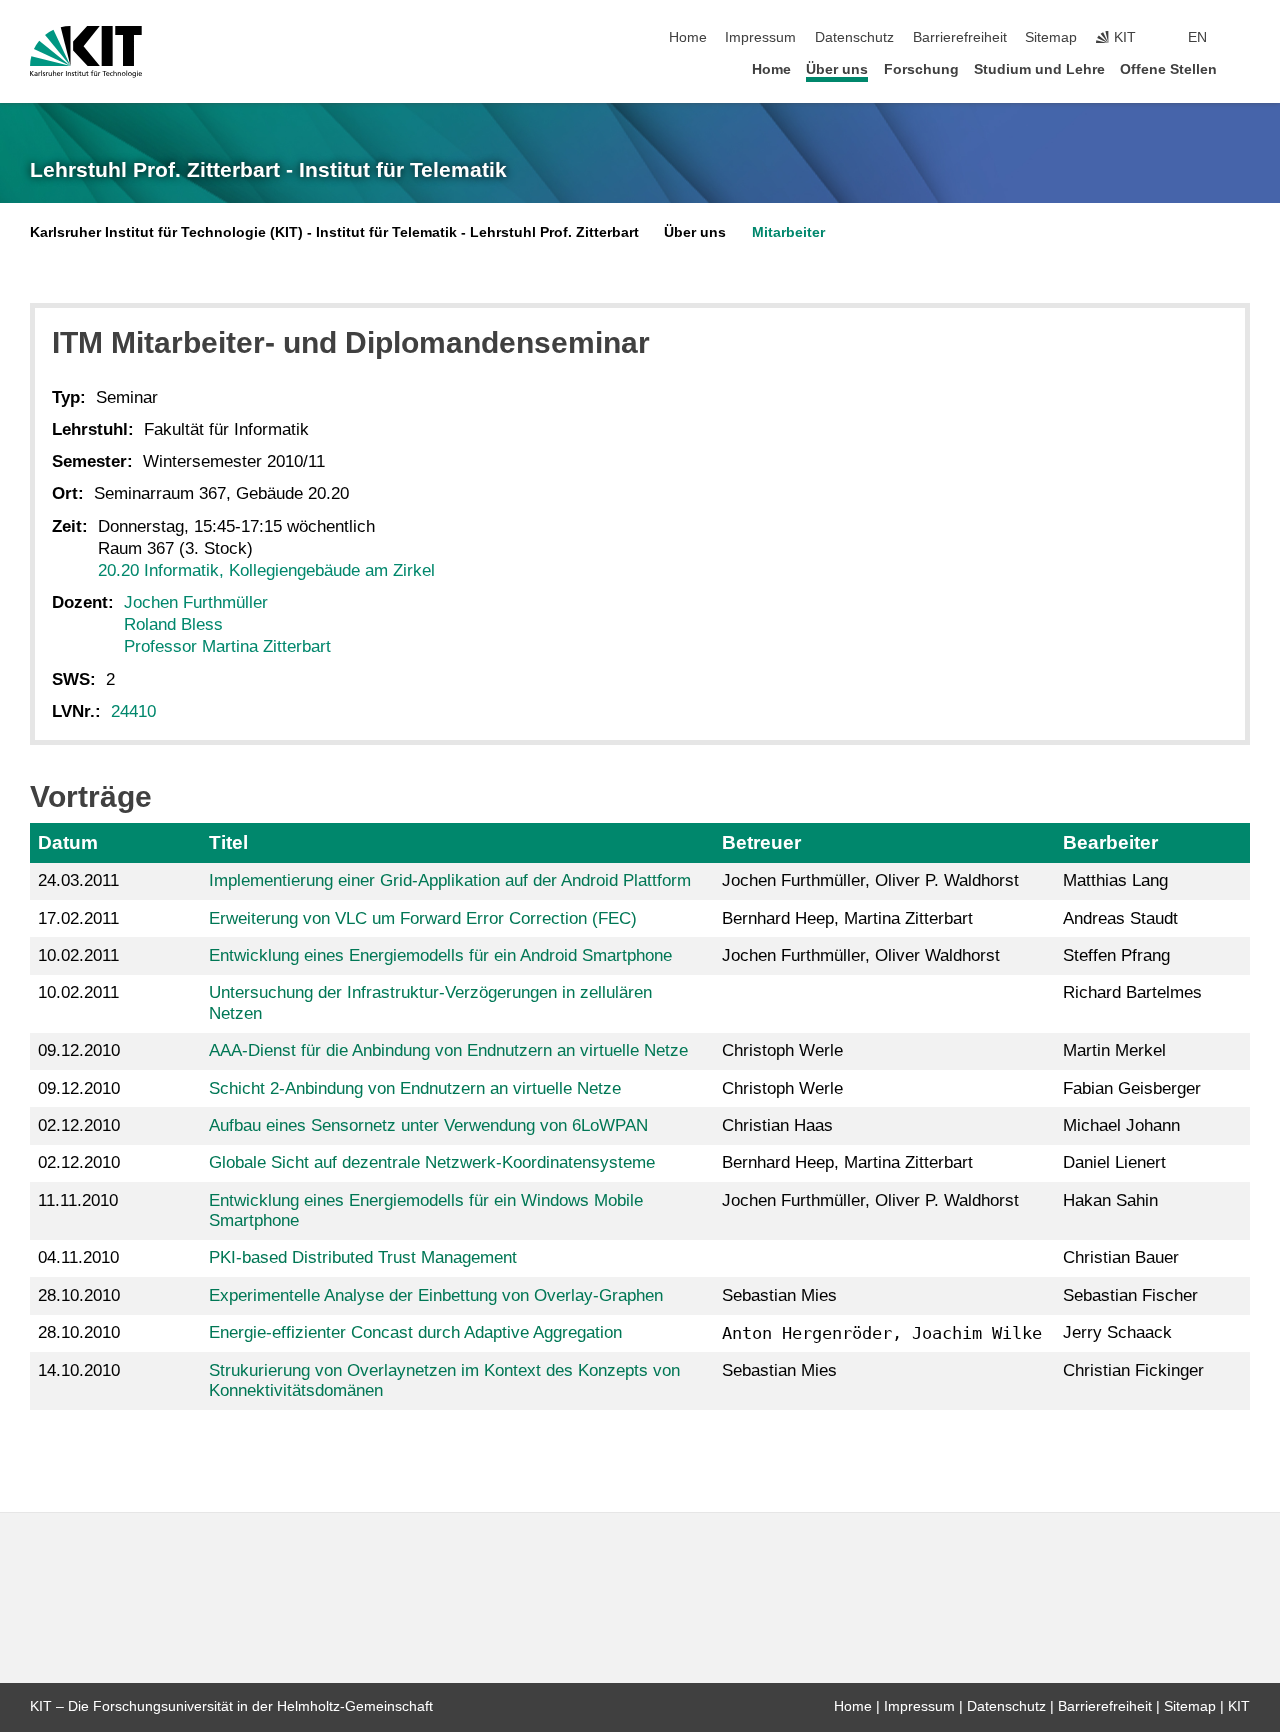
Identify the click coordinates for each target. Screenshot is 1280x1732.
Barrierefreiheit (960, 37)
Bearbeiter (1110, 842)
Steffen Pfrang (1116, 955)
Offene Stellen (1168, 69)
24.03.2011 (78, 880)
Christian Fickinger (1133, 1370)
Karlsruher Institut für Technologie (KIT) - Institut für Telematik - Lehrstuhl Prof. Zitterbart (334, 232)
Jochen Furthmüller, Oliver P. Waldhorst (870, 880)
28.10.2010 (79, 1295)
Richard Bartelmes (1132, 992)
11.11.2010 (78, 1200)
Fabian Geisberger (1132, 1088)
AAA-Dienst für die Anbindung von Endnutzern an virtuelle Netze (448, 1050)
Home (688, 37)
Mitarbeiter (788, 232)
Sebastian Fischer (1130, 1295)
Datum (68, 842)
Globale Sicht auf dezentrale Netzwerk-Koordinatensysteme (432, 1162)
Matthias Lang (1115, 880)
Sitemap (1051, 37)
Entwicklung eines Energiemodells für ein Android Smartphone (440, 955)
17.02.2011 (78, 918)
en (1197, 37)
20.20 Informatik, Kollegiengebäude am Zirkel (266, 570)
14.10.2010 (79, 1370)
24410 (133, 711)
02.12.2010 (79, 1125)
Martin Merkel (1114, 1050)
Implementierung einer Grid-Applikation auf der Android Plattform (450, 880)
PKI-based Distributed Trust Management (363, 1257)
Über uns (837, 69)
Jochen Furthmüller (196, 602)
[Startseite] (1244, 68)
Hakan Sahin (1110, 1200)
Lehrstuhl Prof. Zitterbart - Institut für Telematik (268, 170)
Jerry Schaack (1117, 1332)
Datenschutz (854, 37)
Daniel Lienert (1114, 1162)
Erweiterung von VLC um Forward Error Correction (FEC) (423, 918)
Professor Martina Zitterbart (227, 646)
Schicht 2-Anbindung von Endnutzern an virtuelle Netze (415, 1088)
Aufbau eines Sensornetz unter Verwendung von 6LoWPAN (428, 1125)
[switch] (1244, 38)
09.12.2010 (79, 1050)
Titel (228, 842)
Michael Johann (1121, 1125)
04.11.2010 (78, 1257)
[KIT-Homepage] (86, 52)
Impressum (760, 37)
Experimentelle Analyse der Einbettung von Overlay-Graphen (436, 1295)
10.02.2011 (78, 955)
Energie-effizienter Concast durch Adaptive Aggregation (415, 1332)
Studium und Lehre (1039, 69)
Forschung (921, 69)
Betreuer (761, 842)
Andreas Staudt (1120, 918)
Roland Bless (173, 624)
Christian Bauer (1121, 1257)
